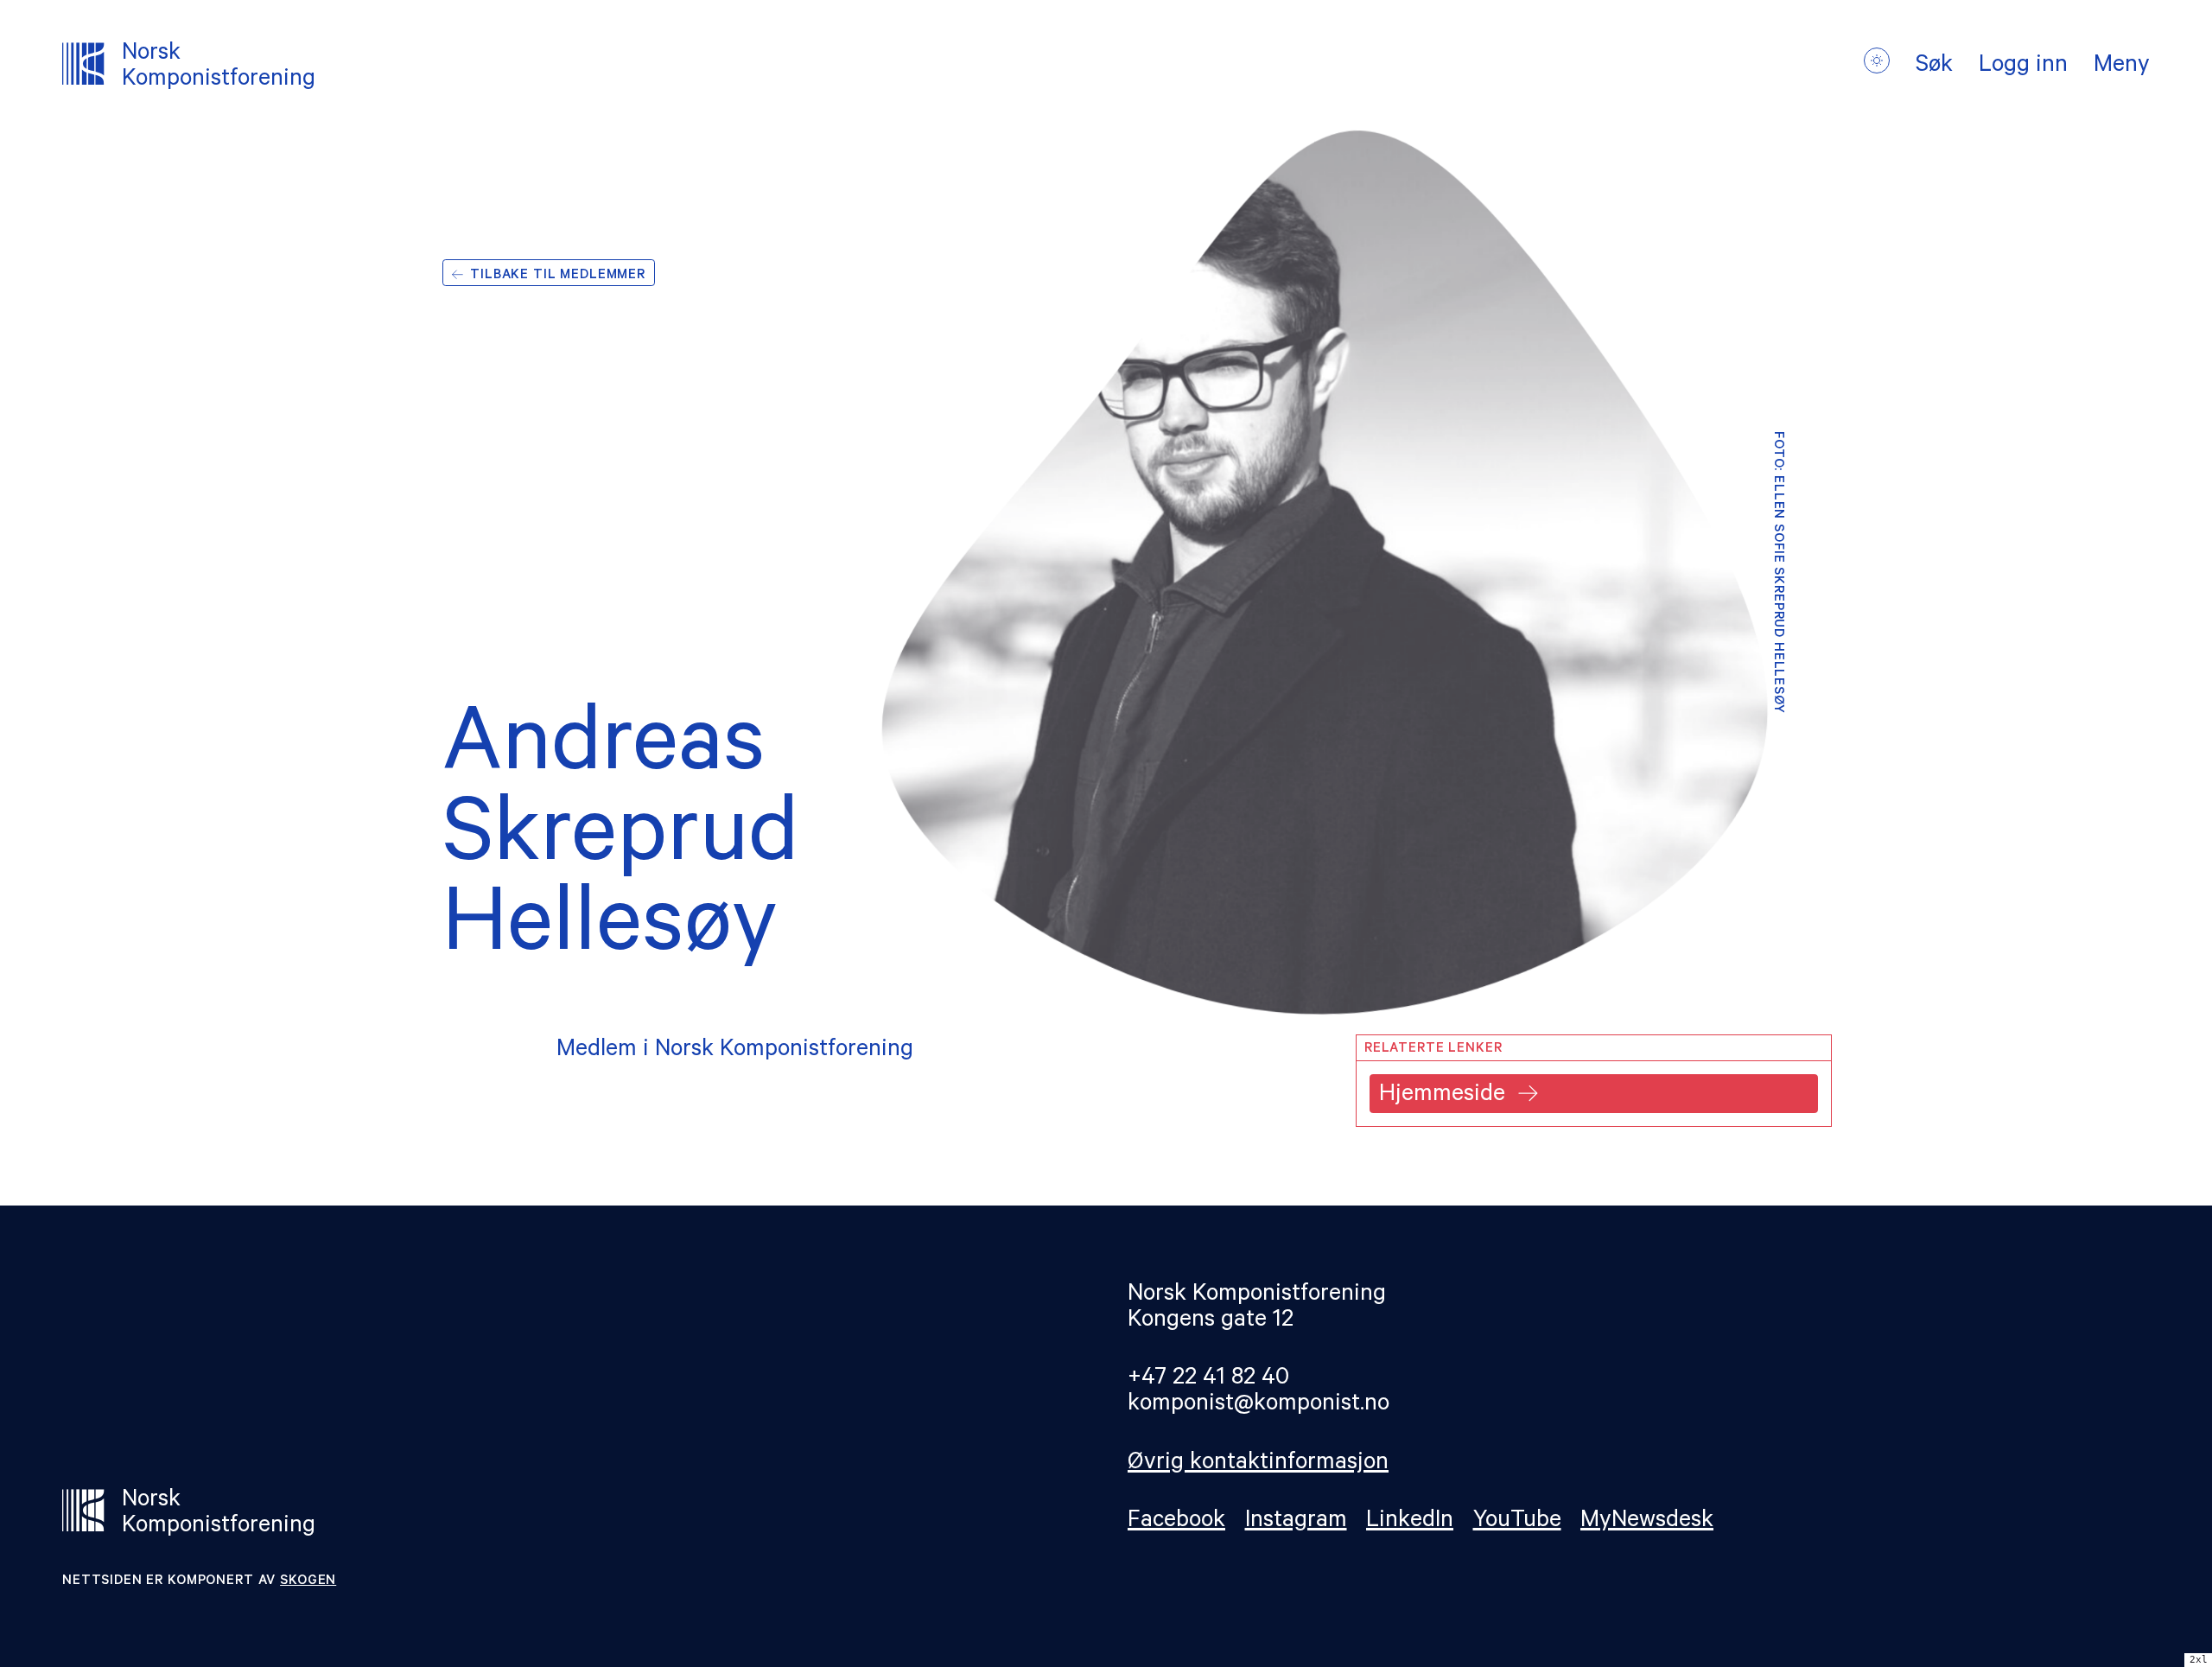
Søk (1934, 67)
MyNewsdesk (1647, 1522)
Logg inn (2023, 67)
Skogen (308, 1582)
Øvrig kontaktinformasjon (1258, 1464)
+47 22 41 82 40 (1208, 1380)
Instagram (1296, 1522)
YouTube (1517, 1522)
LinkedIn (1410, 1522)
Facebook (1176, 1522)
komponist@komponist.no (1259, 1406)
